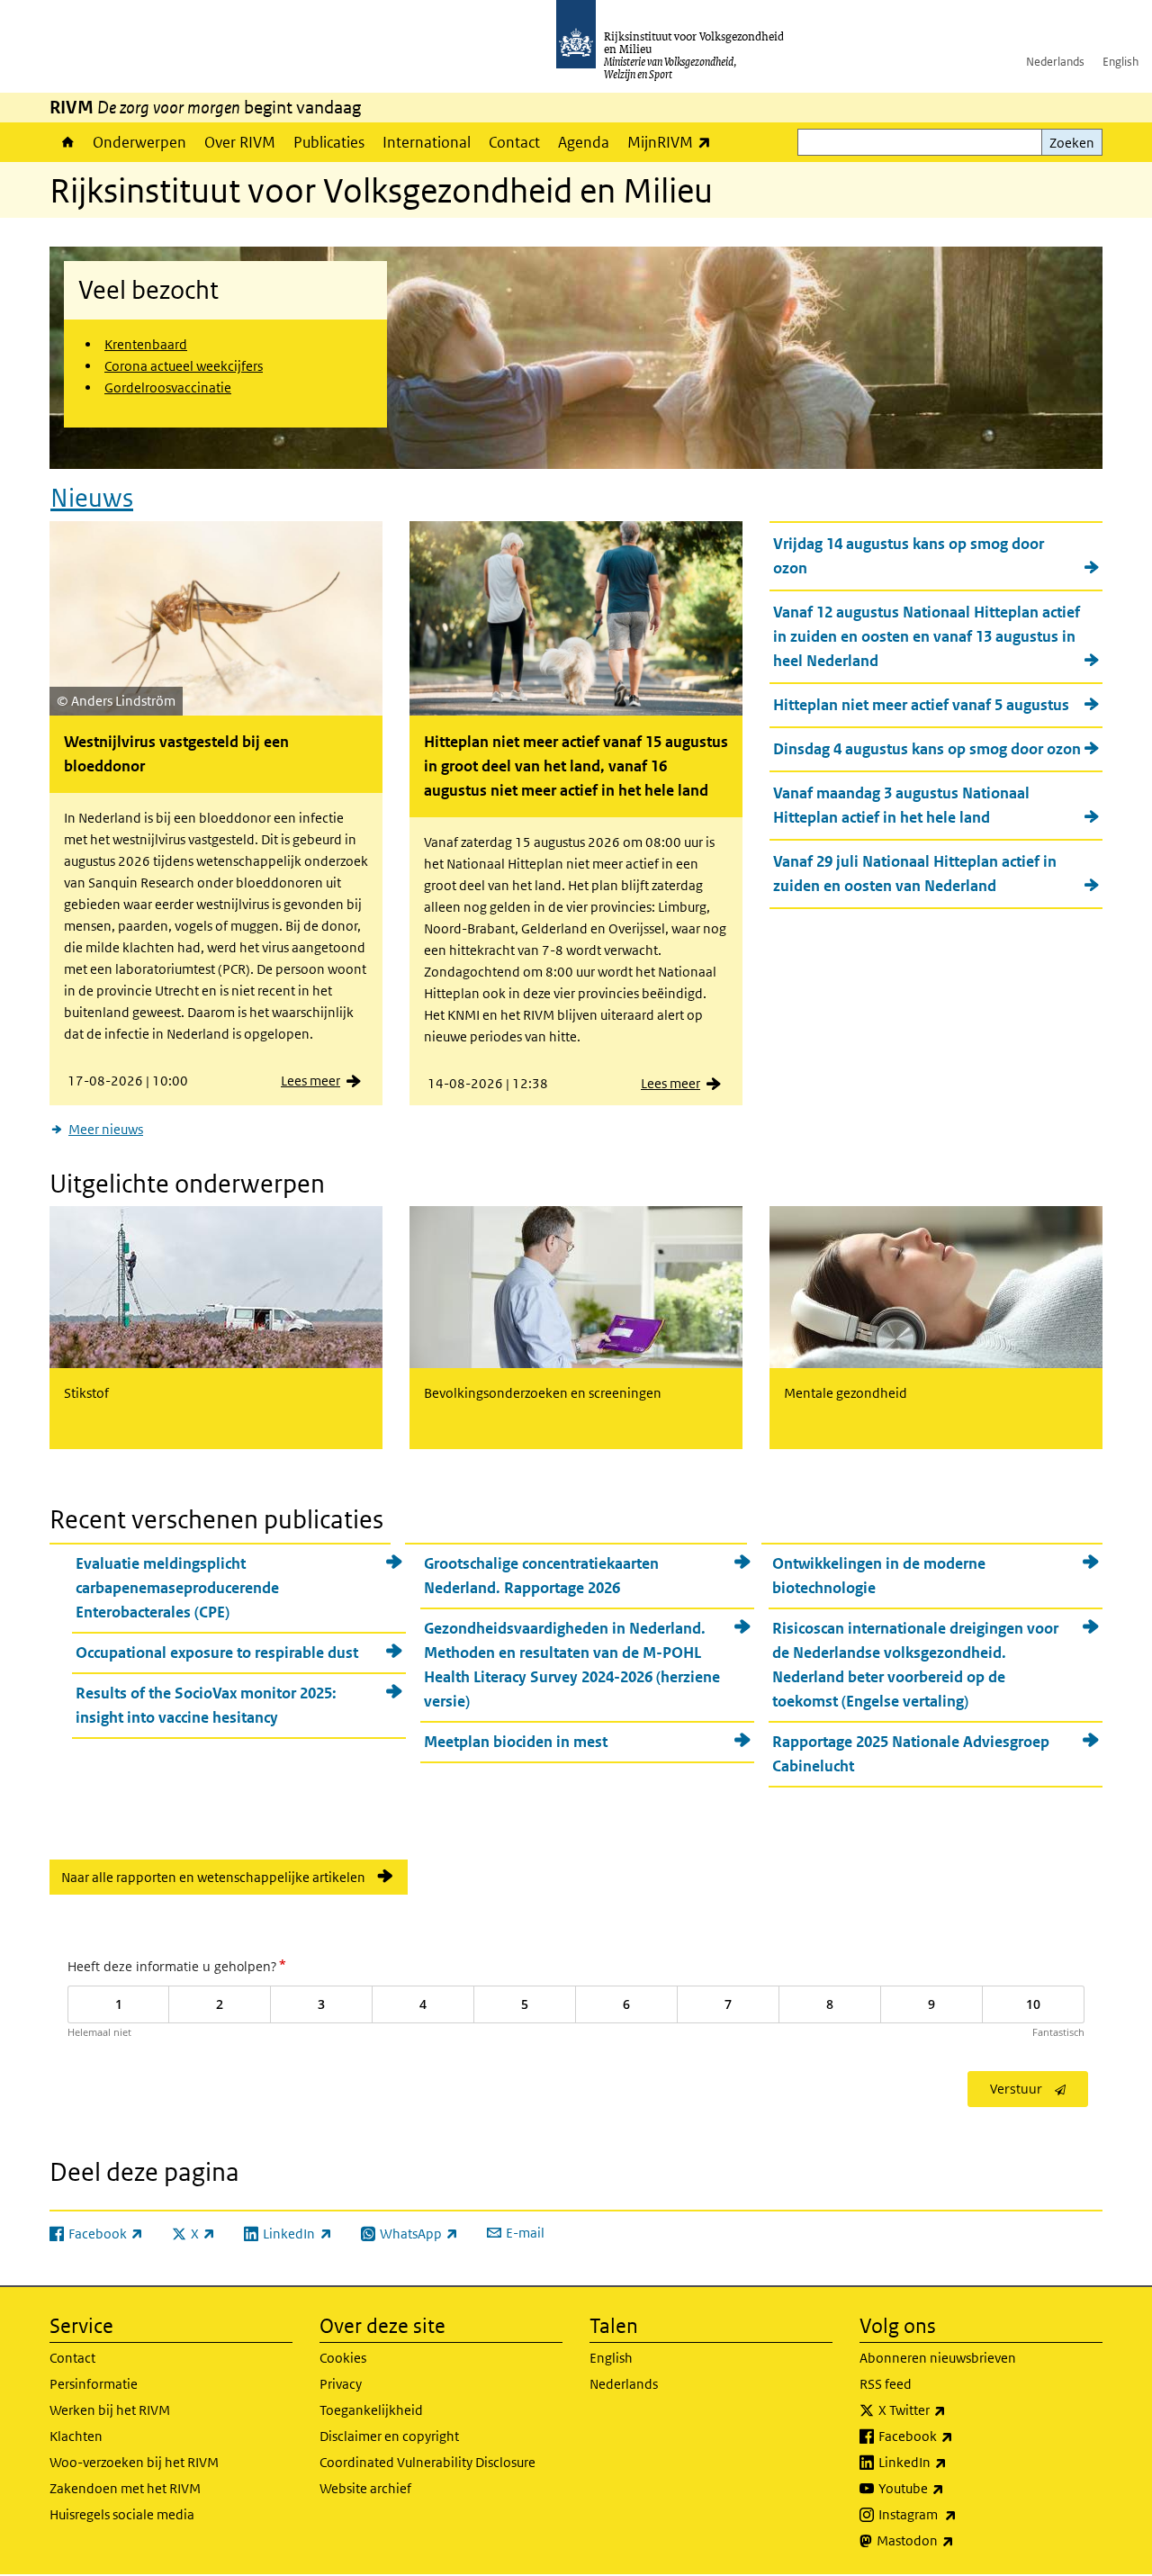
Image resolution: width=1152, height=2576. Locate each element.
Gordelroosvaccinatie (168, 387)
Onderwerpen (139, 142)
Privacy (341, 2384)
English (1120, 62)
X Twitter (952, 2409)
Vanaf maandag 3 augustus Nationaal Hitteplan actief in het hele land (901, 805)
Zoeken (1072, 143)
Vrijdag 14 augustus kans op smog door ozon (909, 556)
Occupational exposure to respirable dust (217, 1653)
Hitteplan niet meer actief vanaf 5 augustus (921, 705)
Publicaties (329, 142)
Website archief (365, 2488)
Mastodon (955, 2540)
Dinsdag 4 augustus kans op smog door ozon (927, 749)
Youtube (951, 2488)
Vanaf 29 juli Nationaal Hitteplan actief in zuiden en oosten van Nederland (915, 874)
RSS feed (886, 2384)
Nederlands (1055, 62)
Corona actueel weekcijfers (184, 366)
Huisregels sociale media (122, 2514)
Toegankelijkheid (371, 2410)
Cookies (343, 2358)
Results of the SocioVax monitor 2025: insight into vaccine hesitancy (206, 1705)
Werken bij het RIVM (110, 2410)
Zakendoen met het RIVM (125, 2488)
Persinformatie (94, 2384)
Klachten (76, 2436)
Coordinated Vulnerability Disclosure (427, 2462)
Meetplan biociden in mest (516, 1742)
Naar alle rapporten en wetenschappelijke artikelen (213, 1877)
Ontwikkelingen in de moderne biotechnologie (879, 1576)
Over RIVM (240, 142)
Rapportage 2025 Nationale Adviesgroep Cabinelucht (911, 1754)
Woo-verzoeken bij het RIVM (134, 2462)
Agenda (584, 142)
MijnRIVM (674, 142)
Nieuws (92, 498)
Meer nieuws (106, 1129)
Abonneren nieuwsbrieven (938, 2358)
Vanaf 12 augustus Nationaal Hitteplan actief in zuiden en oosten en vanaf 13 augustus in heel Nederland (927, 636)
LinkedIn (952, 2462)
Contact (514, 142)
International (427, 142)
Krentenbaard (146, 344)
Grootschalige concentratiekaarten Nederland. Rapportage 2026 (541, 1576)
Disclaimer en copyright (389, 2436)
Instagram (957, 2514)
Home (67, 142)
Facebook (955, 2436)
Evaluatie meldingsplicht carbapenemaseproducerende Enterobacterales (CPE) (177, 1588)
